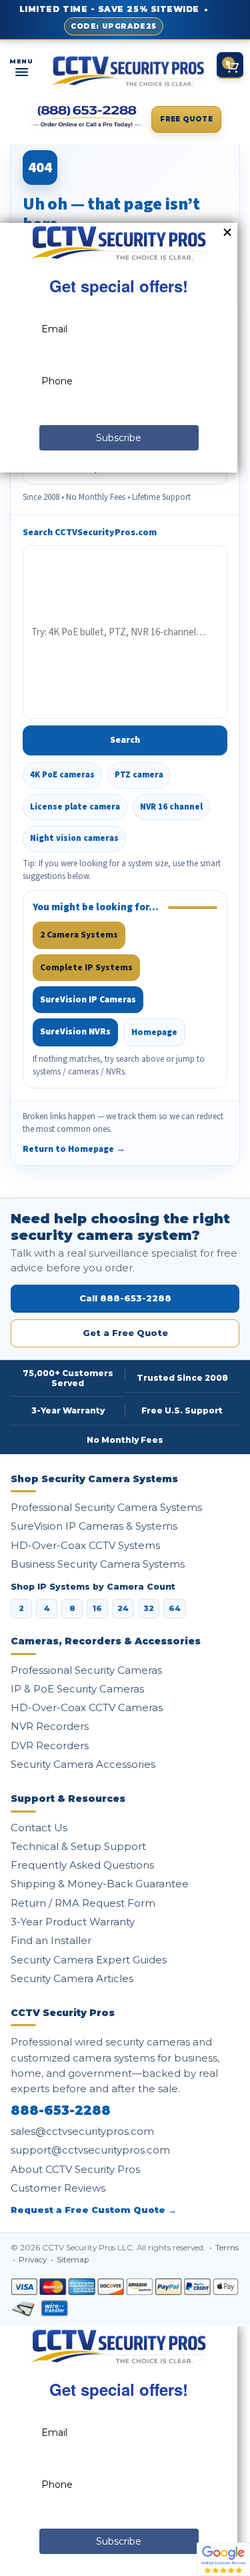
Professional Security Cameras (86, 1670)
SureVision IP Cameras (88, 999)
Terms (227, 2248)
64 (175, 1608)
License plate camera (75, 807)
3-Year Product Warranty (73, 1922)
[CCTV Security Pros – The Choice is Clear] (129, 71)
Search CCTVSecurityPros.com (90, 533)
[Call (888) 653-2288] (87, 117)
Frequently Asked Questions (82, 1865)
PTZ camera (139, 775)
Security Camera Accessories (83, 1764)
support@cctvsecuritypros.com (90, 2150)
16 (97, 1608)
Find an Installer (51, 1940)
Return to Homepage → (74, 1149)
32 (149, 1608)
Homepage (154, 1032)
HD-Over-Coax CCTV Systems (85, 1545)
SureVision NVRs (75, 1031)
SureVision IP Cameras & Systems (94, 1526)
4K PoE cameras (62, 775)
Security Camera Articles (72, 1978)
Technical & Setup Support (78, 1846)
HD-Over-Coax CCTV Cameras (87, 1707)
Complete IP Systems (86, 967)
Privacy (34, 2260)
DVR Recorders (50, 1745)
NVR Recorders (50, 1726)
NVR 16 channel (171, 807)
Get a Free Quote (125, 1333)
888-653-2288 (61, 2111)
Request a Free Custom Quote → (94, 2210)
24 (123, 1608)
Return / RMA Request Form (83, 1903)
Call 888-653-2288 (125, 1298)
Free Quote (186, 119)
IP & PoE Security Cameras (77, 1689)
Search (125, 740)
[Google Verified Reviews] (223, 2559)
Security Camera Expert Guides (89, 1960)
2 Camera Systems (79, 935)
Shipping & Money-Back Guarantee (100, 1884)
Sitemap (73, 2260)
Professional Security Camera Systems (106, 1507)
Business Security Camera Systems (98, 1564)
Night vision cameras (74, 838)
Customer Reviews (58, 2188)
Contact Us (39, 1828)
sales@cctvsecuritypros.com (82, 2131)
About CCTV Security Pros (75, 2169)
